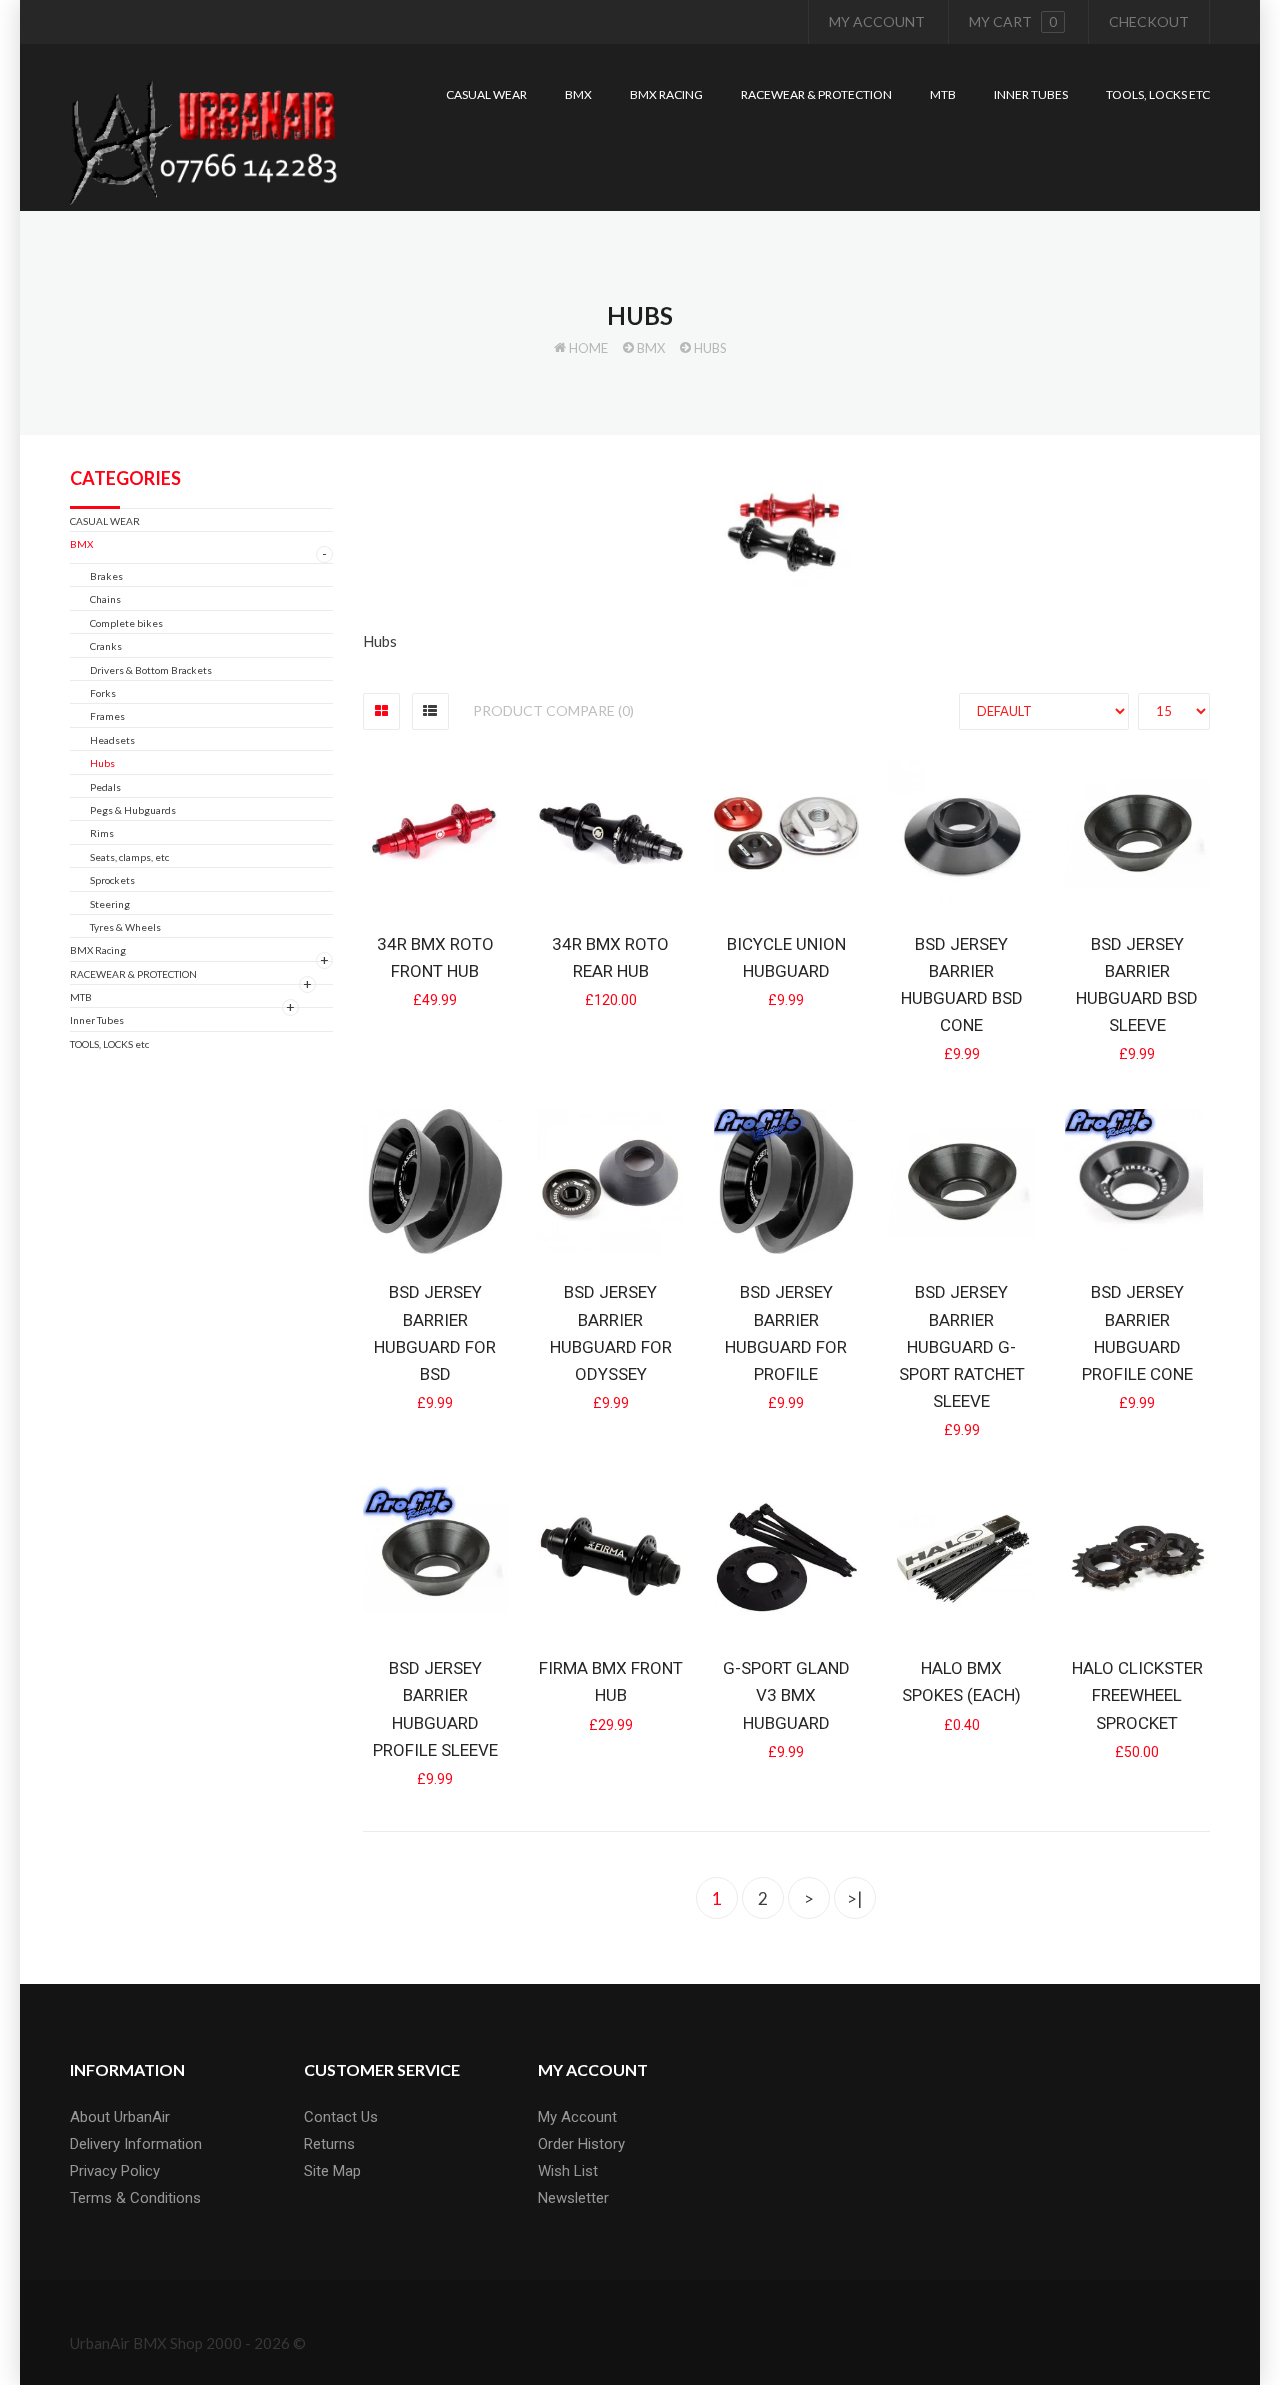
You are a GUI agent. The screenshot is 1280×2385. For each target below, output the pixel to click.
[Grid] (381, 711)
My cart (1013, 21)
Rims (102, 833)
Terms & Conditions (135, 2198)
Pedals (105, 787)
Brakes (106, 576)
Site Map (332, 2171)
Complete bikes (126, 623)
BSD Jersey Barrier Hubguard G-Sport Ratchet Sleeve (962, 1346)
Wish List (568, 2171)
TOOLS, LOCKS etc (109, 1044)
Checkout (1149, 21)
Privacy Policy (115, 2171)
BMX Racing (98, 950)
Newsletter (573, 2198)
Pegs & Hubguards (133, 810)
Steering (110, 904)
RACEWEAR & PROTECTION (133, 974)
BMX (651, 348)
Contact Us (341, 2117)
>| (855, 1898)
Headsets (112, 740)
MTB (81, 997)
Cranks (106, 646)
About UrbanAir (120, 2117)
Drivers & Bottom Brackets (151, 670)
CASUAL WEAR (105, 521)
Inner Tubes (97, 1020)
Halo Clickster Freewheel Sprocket (1137, 1695)
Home (588, 348)
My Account (877, 21)
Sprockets (112, 880)
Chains (105, 599)
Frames (107, 716)
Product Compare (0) (553, 710)
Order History (581, 2144)
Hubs (710, 348)
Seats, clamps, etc (129, 857)
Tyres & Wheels (125, 927)
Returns (329, 2144)
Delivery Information (136, 2144)
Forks (103, 693)
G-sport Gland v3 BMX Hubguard (786, 1695)
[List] (430, 711)
